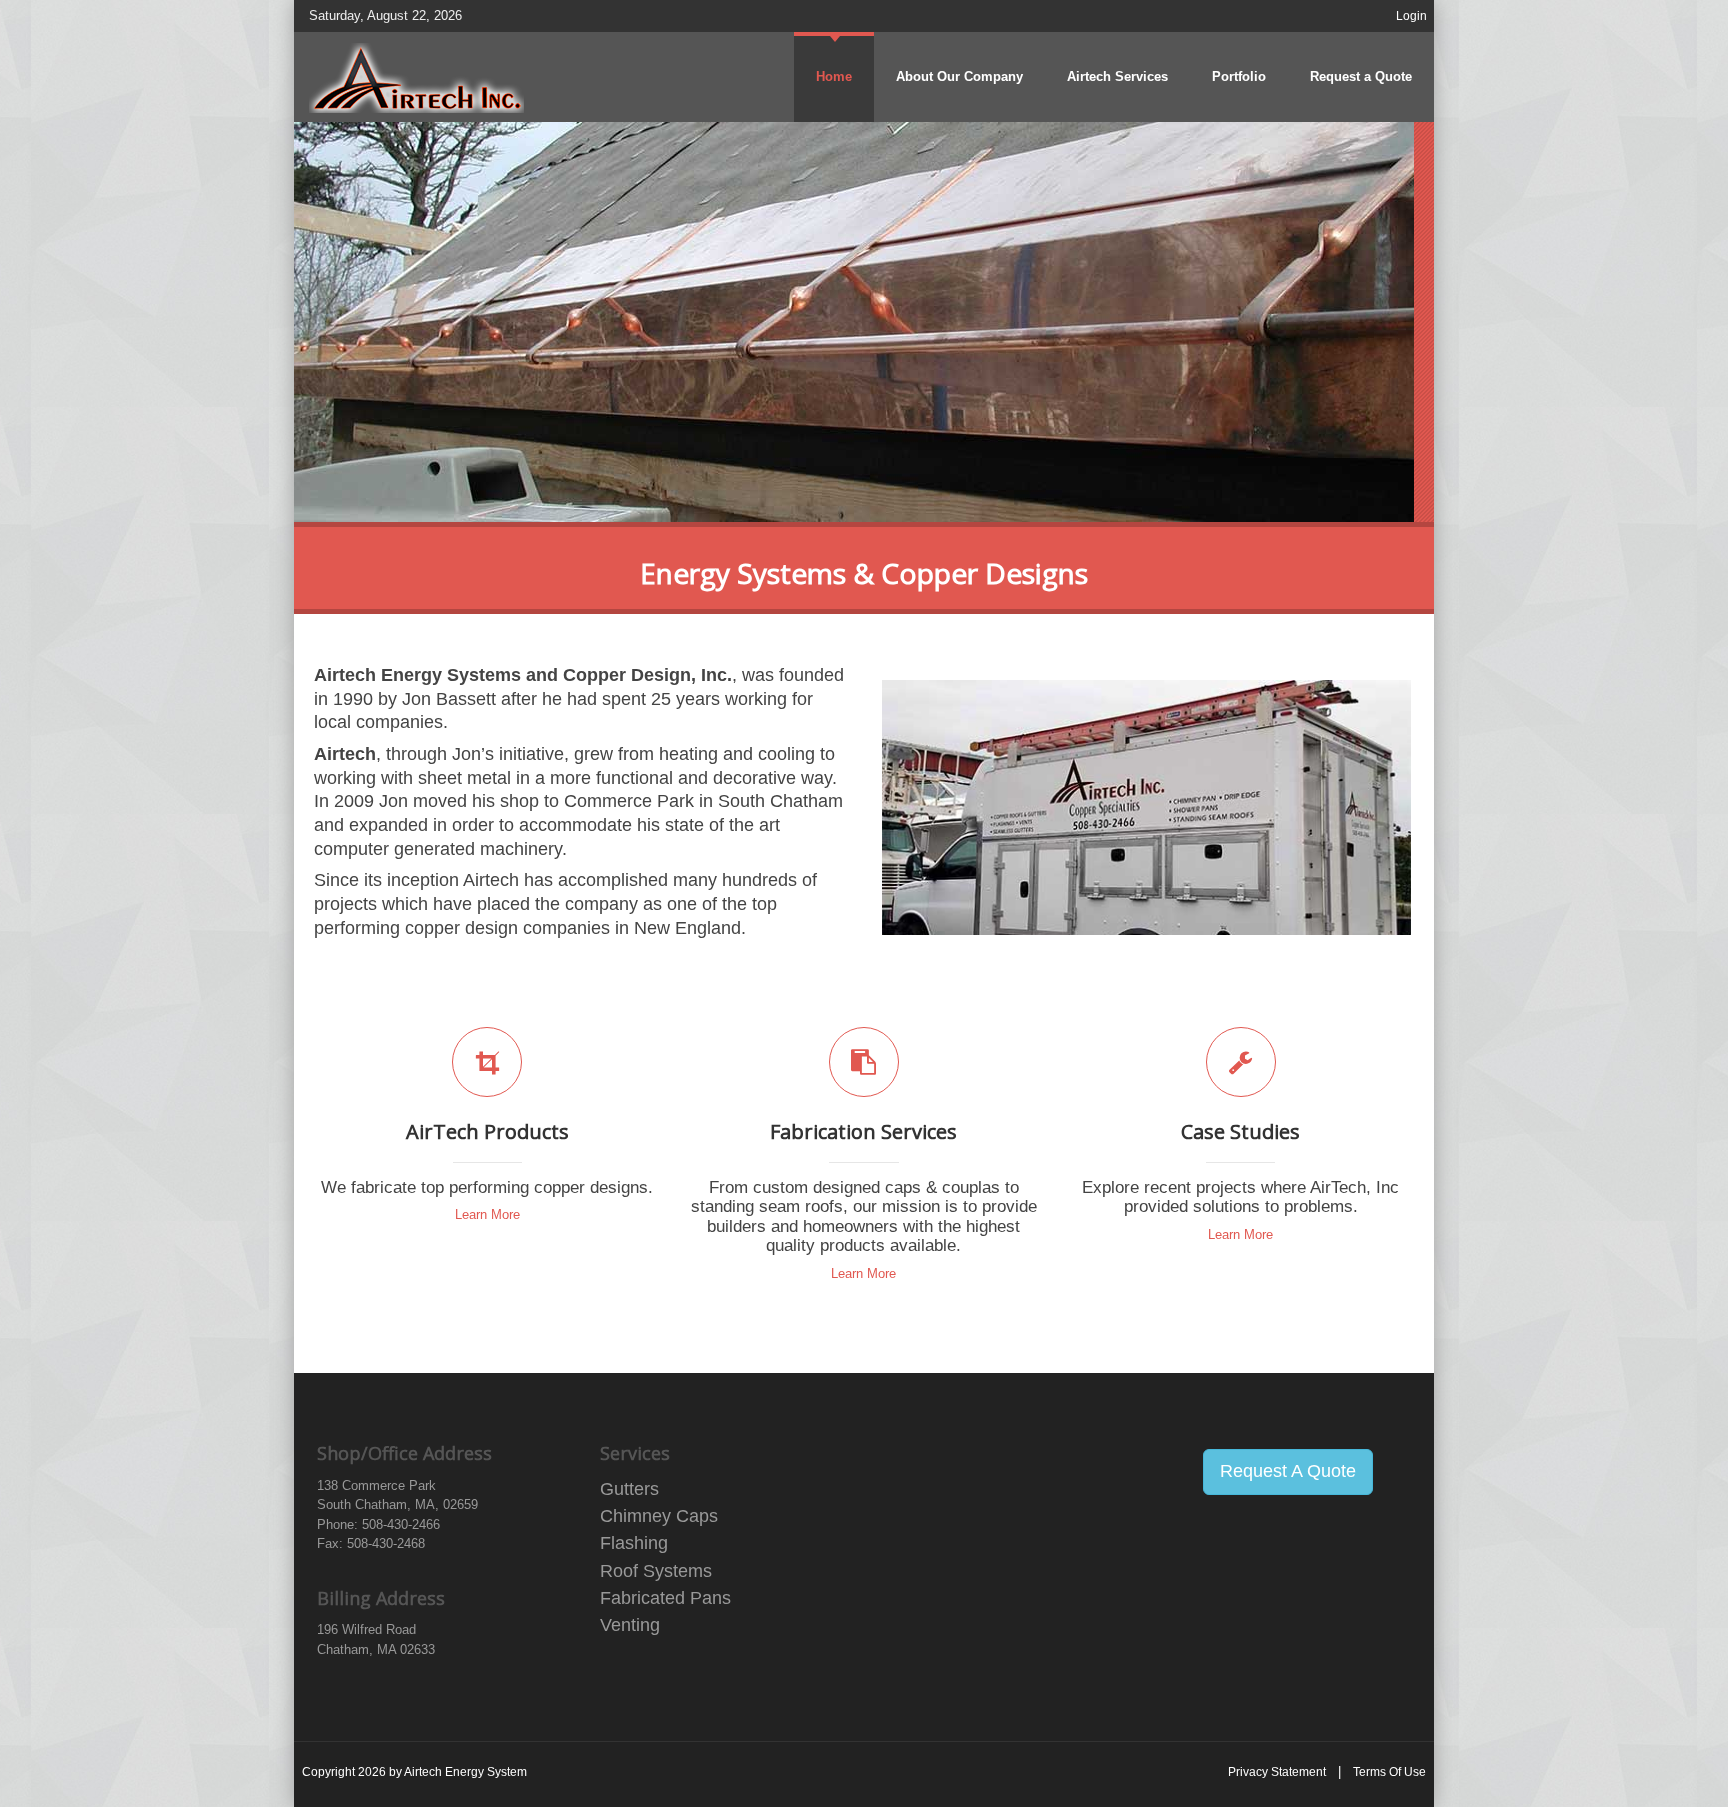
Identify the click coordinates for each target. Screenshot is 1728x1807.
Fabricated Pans (665, 1598)
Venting (630, 1625)
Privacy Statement (1277, 1772)
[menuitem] (1117, 77)
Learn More (487, 1214)
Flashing (634, 1543)
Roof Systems (656, 1571)
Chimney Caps (659, 1516)
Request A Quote (1288, 1471)
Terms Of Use (1389, 1772)
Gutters (629, 1489)
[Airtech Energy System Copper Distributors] (416, 76)
